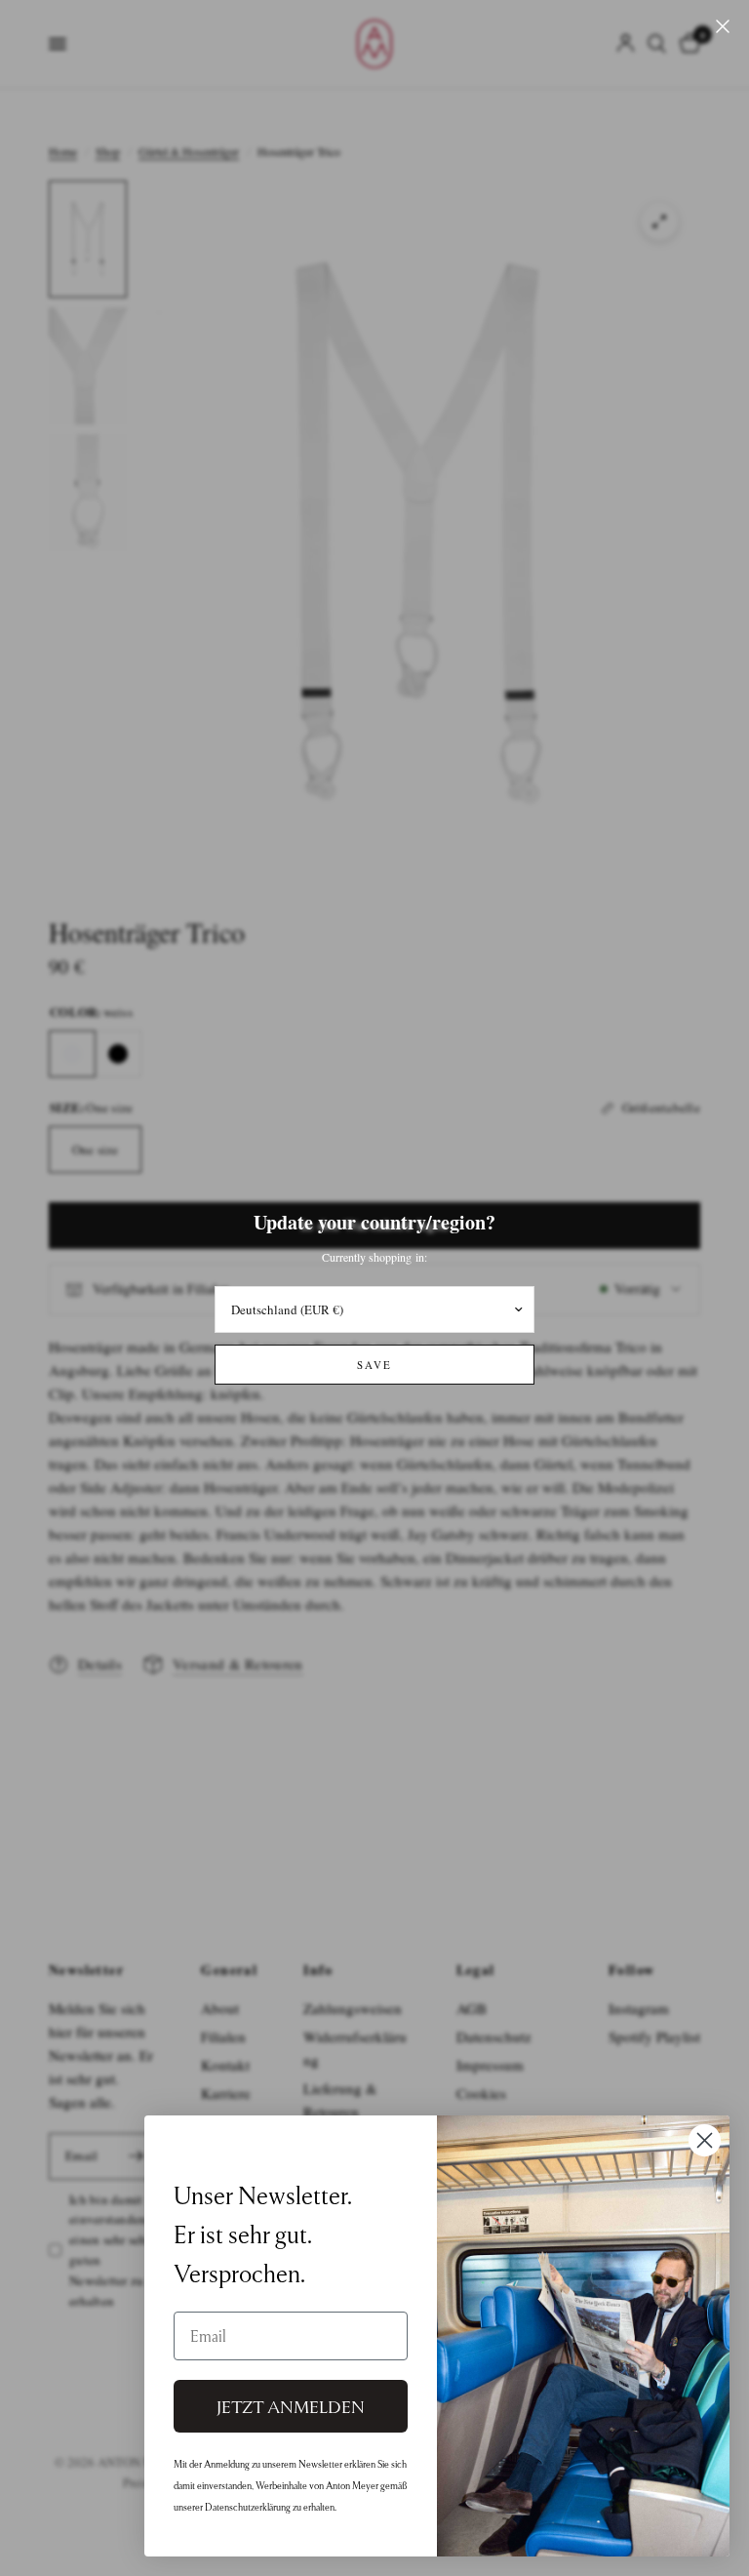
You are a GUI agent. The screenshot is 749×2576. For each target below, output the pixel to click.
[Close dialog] (705, 2140)
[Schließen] (723, 26)
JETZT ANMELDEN (291, 2406)
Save (374, 1365)
